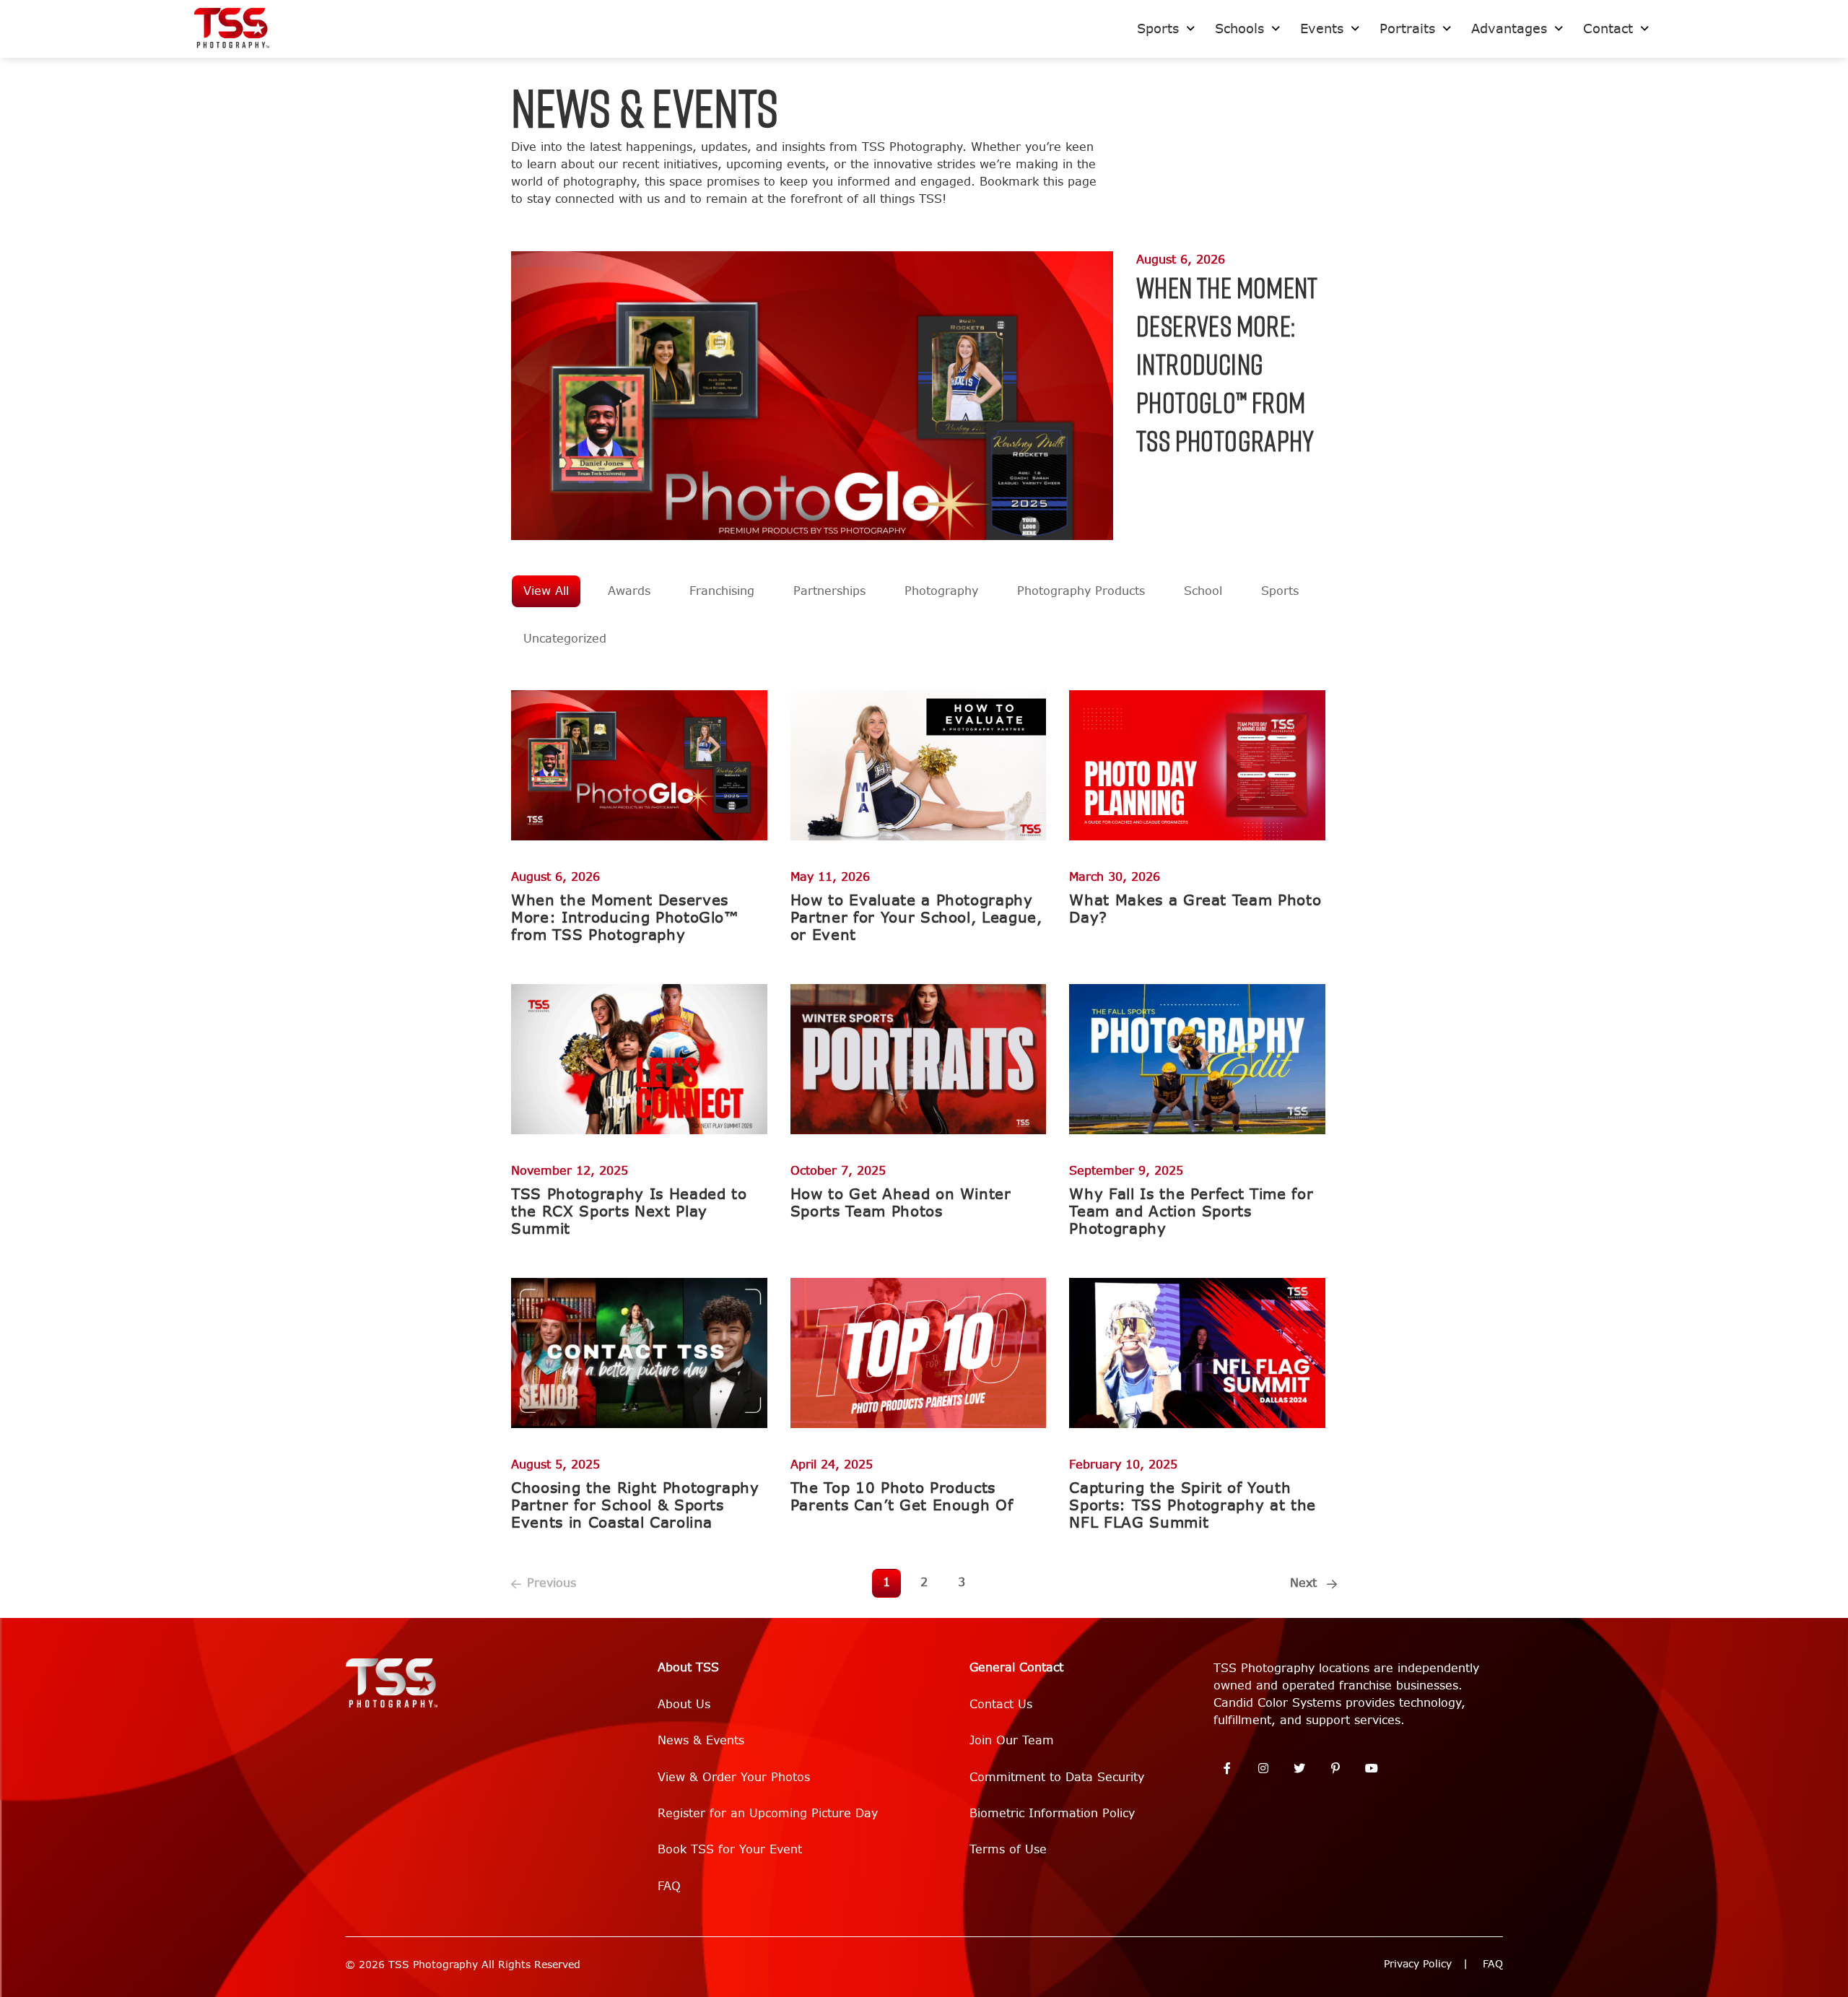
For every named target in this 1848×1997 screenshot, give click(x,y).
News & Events (701, 1740)
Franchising (722, 591)
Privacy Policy (1418, 1964)
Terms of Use (1008, 1849)
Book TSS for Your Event (730, 1849)
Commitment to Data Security (1057, 1777)
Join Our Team (1012, 1740)
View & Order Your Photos (734, 1777)
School (1203, 591)
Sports (1280, 591)
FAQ (669, 1886)
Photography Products (1081, 591)
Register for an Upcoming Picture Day (768, 1813)
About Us (684, 1704)
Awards (629, 591)
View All (546, 591)
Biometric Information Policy (1052, 1813)
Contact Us (1001, 1704)
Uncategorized (565, 639)
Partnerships (829, 591)
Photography (941, 591)
